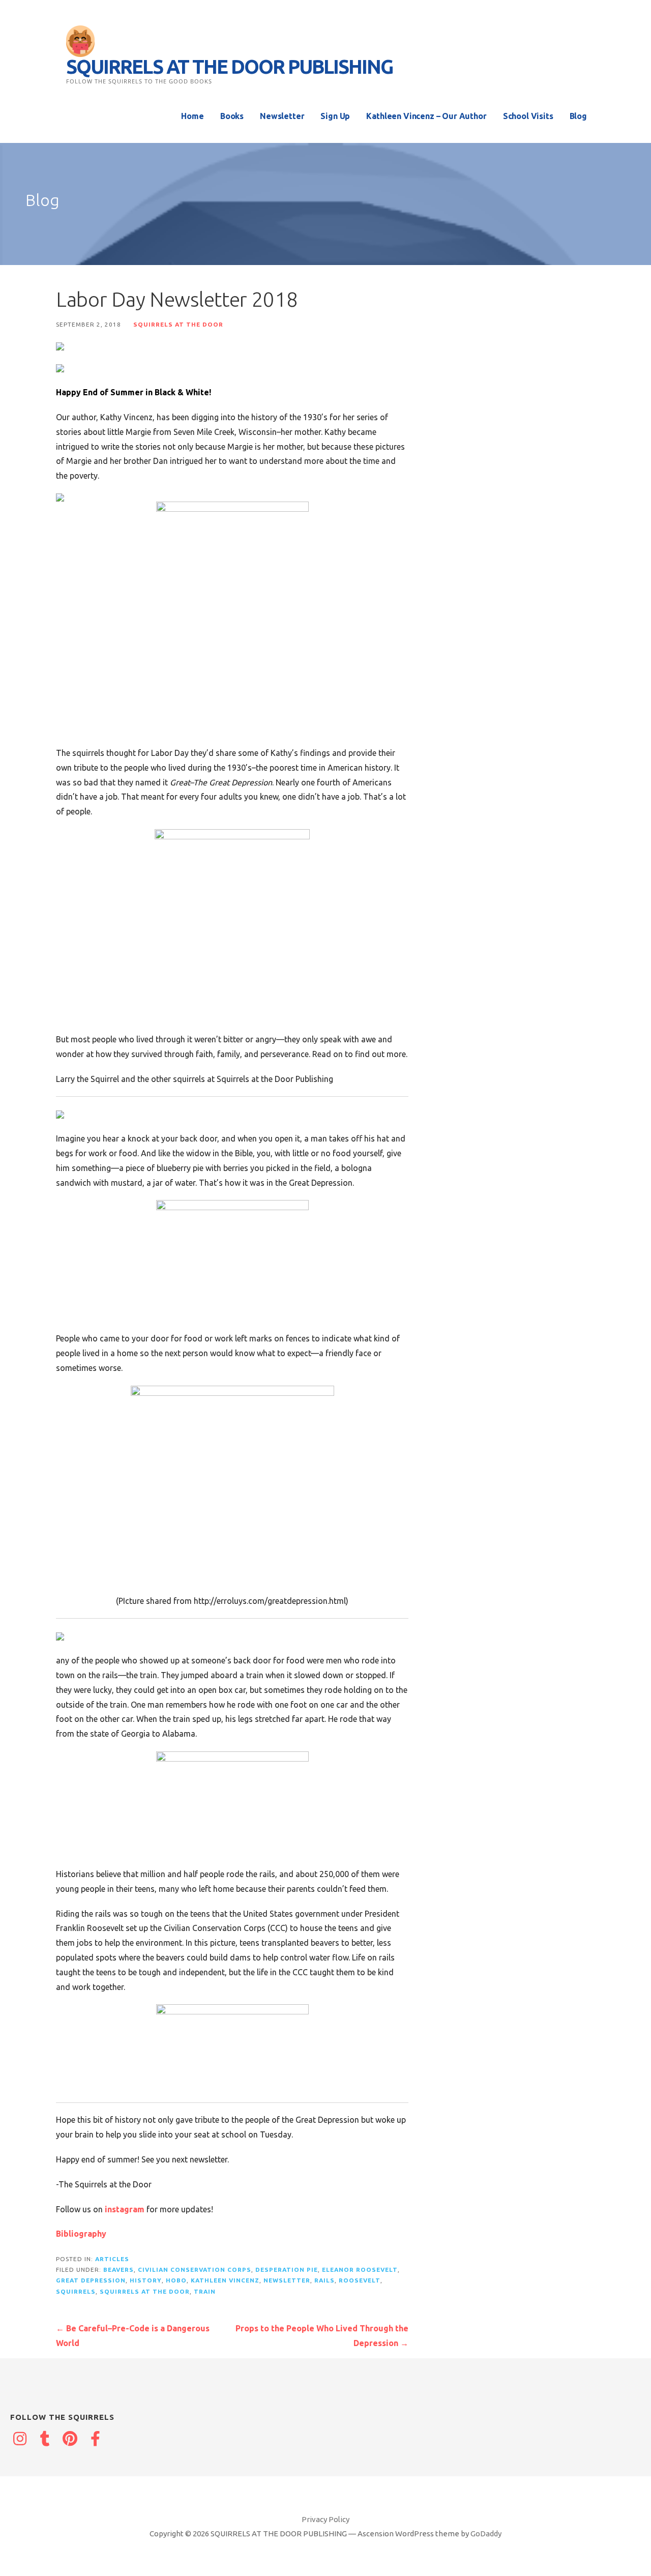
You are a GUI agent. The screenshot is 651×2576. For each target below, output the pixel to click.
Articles (112, 2259)
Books (232, 116)
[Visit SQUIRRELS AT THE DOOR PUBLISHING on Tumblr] (45, 2440)
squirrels (76, 2291)
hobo (176, 2280)
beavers (119, 2270)
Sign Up (335, 116)
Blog (578, 116)
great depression (91, 2280)
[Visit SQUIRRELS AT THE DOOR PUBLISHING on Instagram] (20, 2440)
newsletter (287, 2280)
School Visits (528, 116)
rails (324, 2280)
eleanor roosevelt (360, 2270)
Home (192, 116)
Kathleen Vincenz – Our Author (426, 116)
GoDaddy (486, 2534)
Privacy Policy (325, 2519)
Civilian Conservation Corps (195, 2270)
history (146, 2280)
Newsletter (282, 116)
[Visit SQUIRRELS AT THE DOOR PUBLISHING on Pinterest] (70, 2440)
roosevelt (360, 2280)
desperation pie (287, 2270)
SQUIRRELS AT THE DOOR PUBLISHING (229, 67)
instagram (125, 2209)
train (205, 2291)
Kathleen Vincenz (225, 2280)
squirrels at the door (145, 2291)
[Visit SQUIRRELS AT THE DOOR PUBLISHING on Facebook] (96, 2440)
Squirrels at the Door (178, 324)
